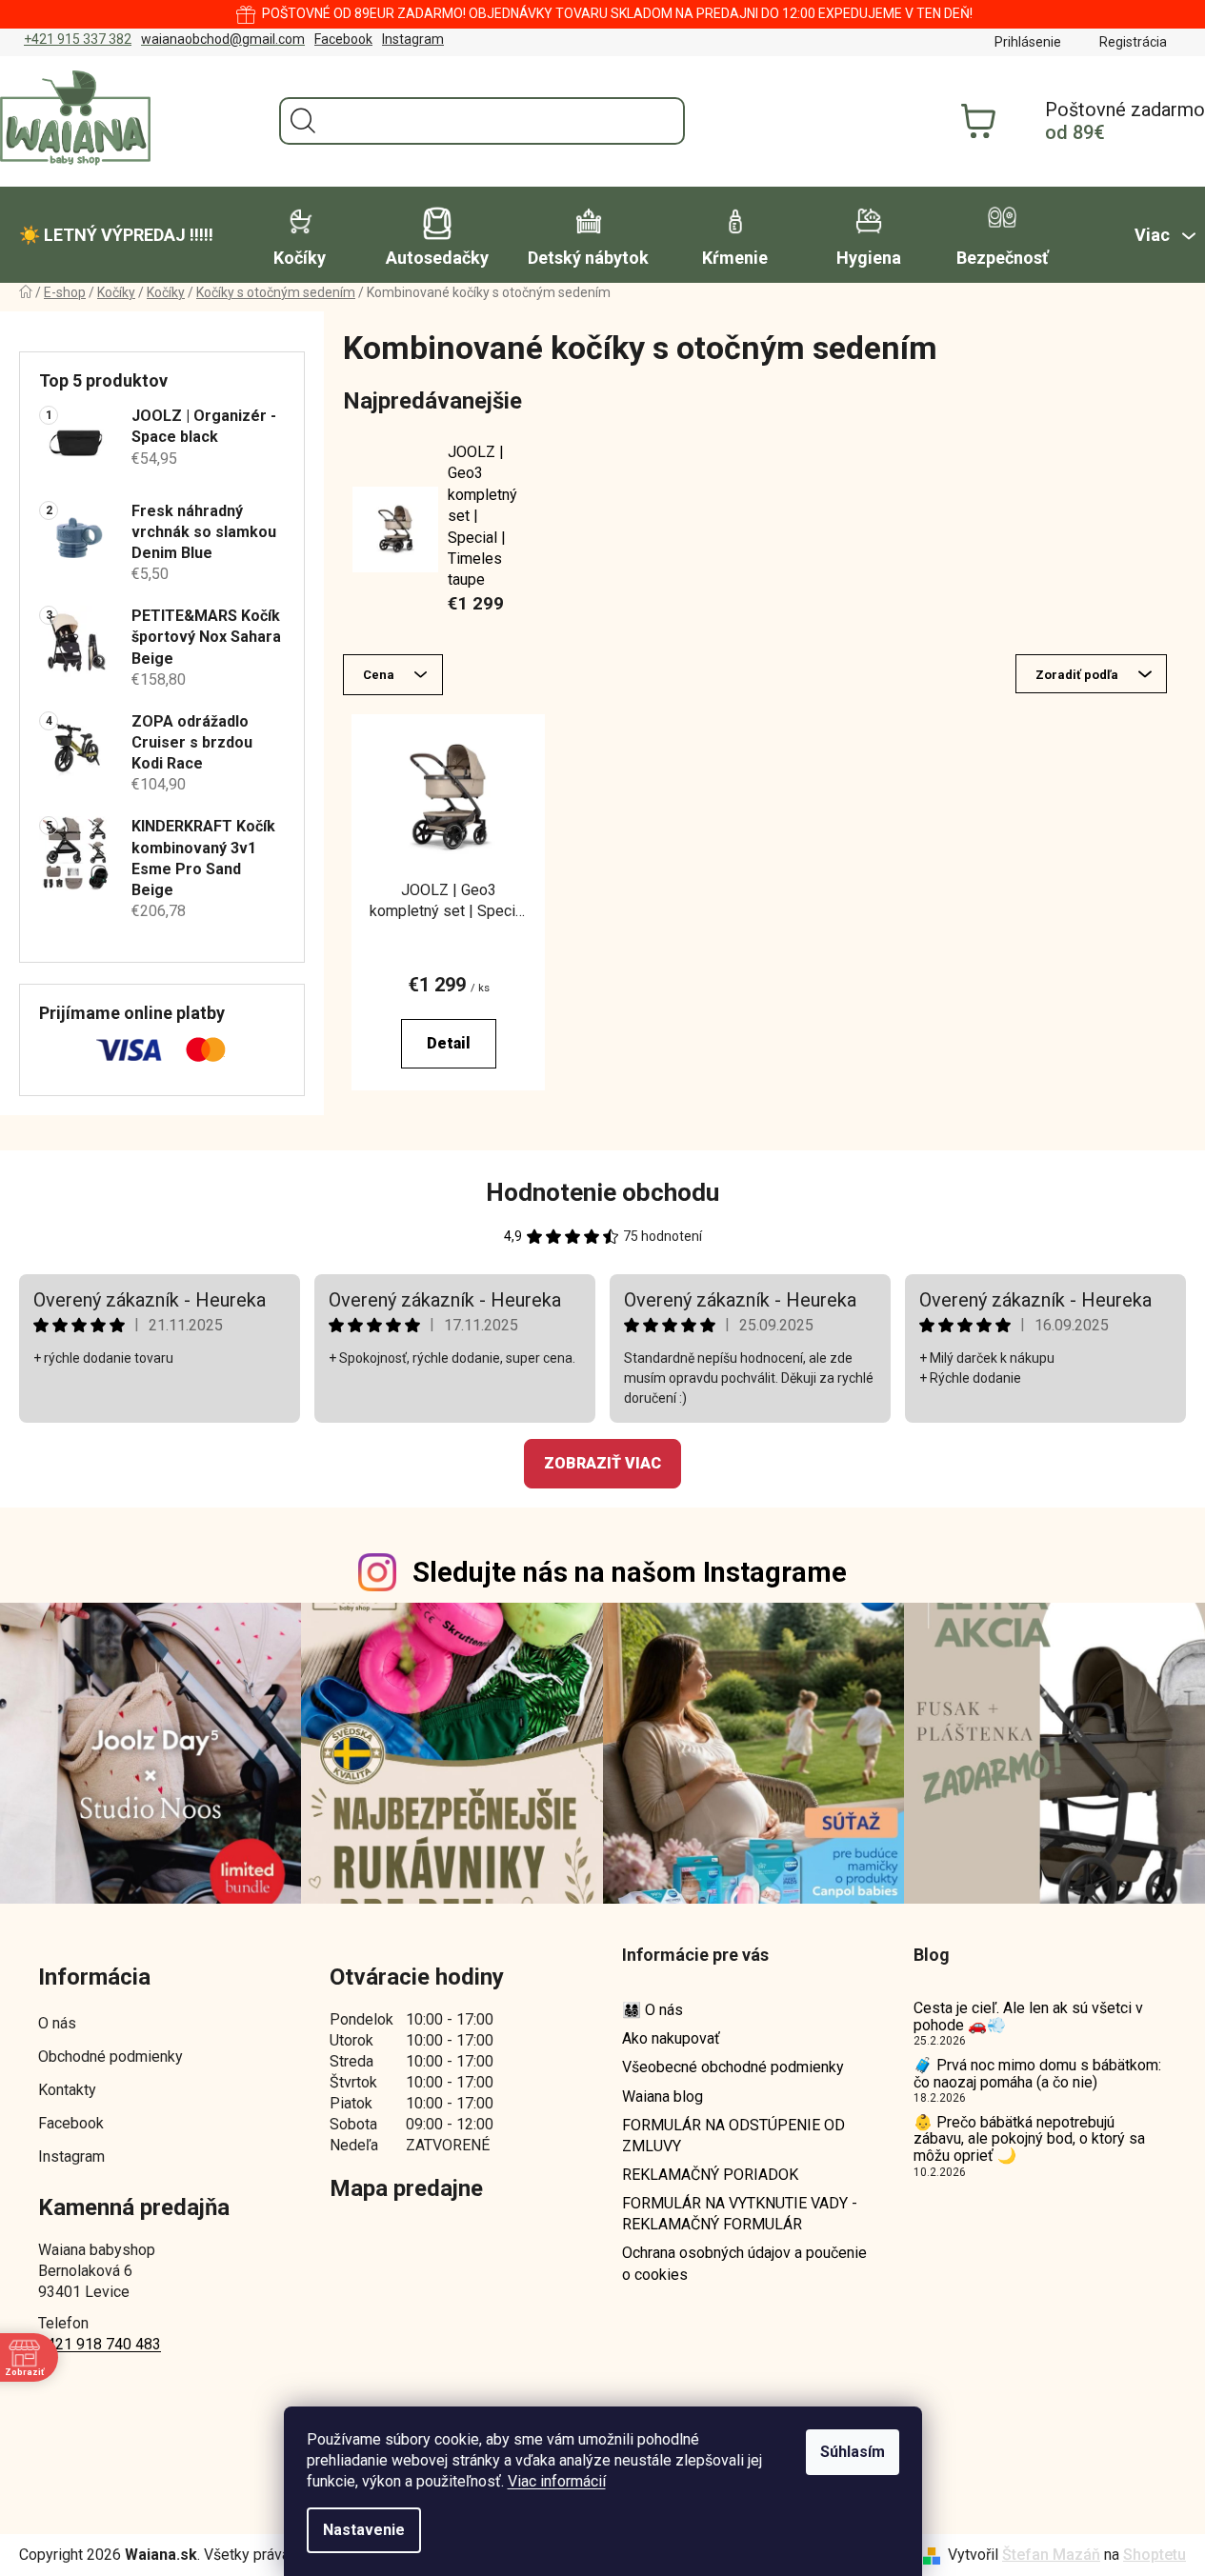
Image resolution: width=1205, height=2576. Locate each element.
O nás (57, 2023)
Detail (449, 1043)
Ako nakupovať (671, 2038)
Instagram (413, 39)
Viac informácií (557, 2481)
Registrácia (1133, 42)
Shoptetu (1155, 2555)
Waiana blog (663, 2097)
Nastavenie (364, 2530)
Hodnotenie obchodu (602, 1192)
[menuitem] (116, 235)
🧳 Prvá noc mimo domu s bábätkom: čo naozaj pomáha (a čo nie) (1037, 2074)
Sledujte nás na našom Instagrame (630, 1572)
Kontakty (67, 2090)
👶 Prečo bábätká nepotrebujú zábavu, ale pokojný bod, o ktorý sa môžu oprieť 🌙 (1029, 2139)
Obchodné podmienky (110, 2057)
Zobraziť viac (602, 1463)
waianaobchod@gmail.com (223, 39)
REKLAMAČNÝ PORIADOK (710, 2175)
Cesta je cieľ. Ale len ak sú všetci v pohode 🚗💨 (1028, 2017)
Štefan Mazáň (1051, 2555)
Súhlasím (853, 2452)
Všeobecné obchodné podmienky (733, 2067)
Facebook (343, 39)
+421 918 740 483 (100, 2344)
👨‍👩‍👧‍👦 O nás (653, 2010)
